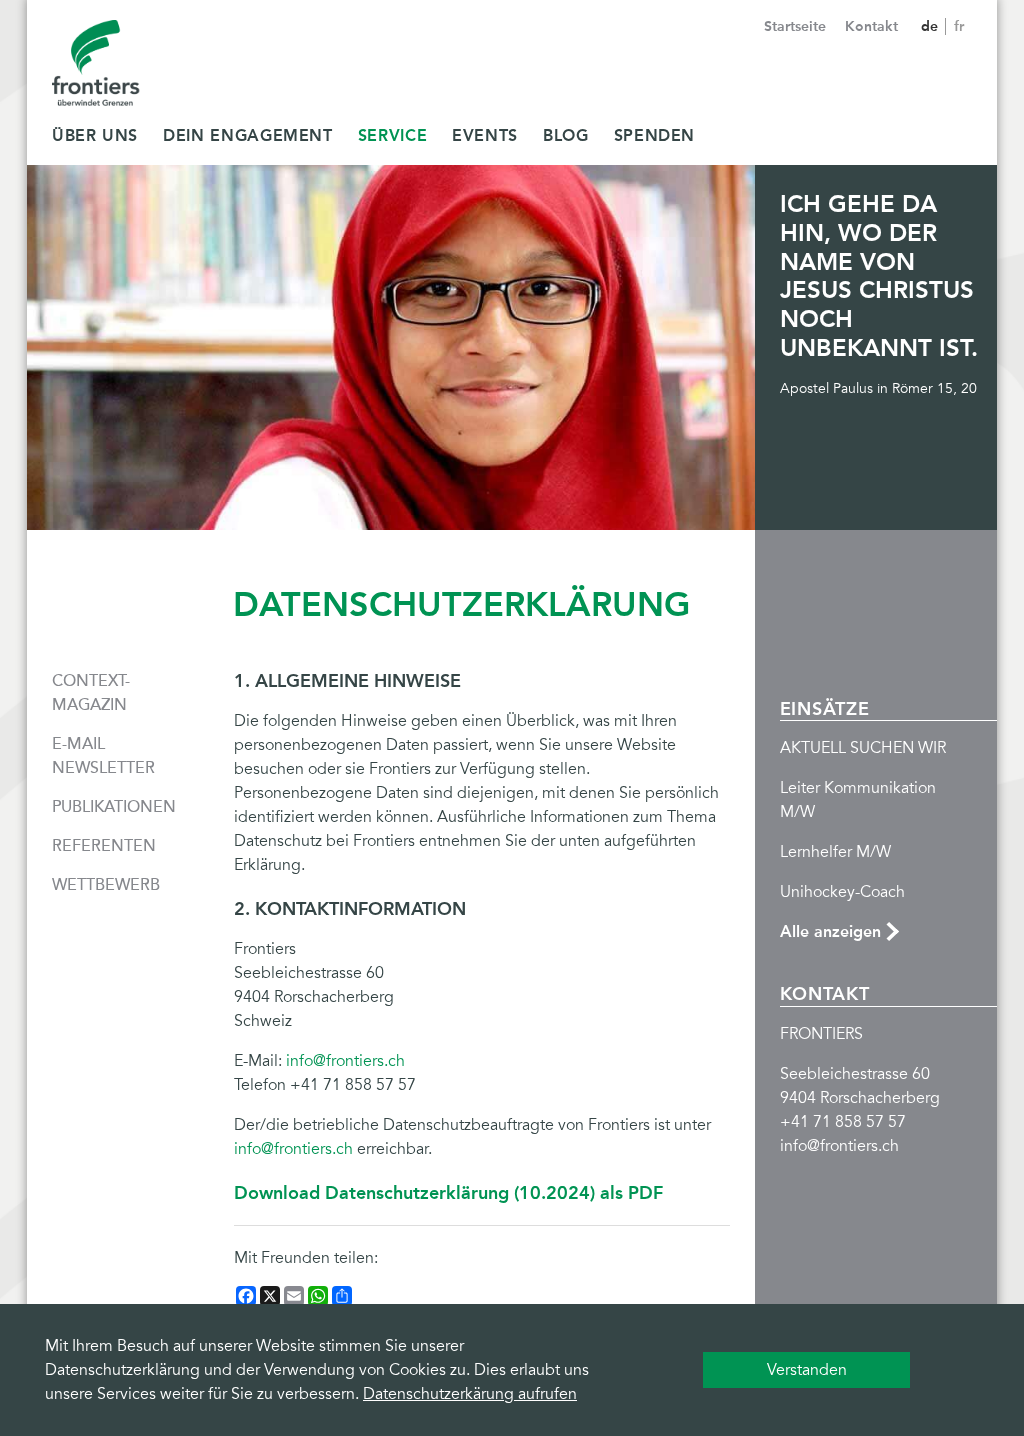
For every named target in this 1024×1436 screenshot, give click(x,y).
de (931, 26)
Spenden (654, 135)
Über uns (95, 135)
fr (959, 26)
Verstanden (807, 1370)
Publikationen (114, 807)
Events (485, 135)
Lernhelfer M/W (835, 852)
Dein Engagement (248, 135)
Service (392, 135)
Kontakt (871, 26)
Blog (566, 135)
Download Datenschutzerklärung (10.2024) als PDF (448, 1193)
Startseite (795, 26)
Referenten (104, 846)
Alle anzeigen (830, 931)
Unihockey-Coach (842, 892)
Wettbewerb (106, 885)
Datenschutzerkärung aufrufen (470, 1394)
